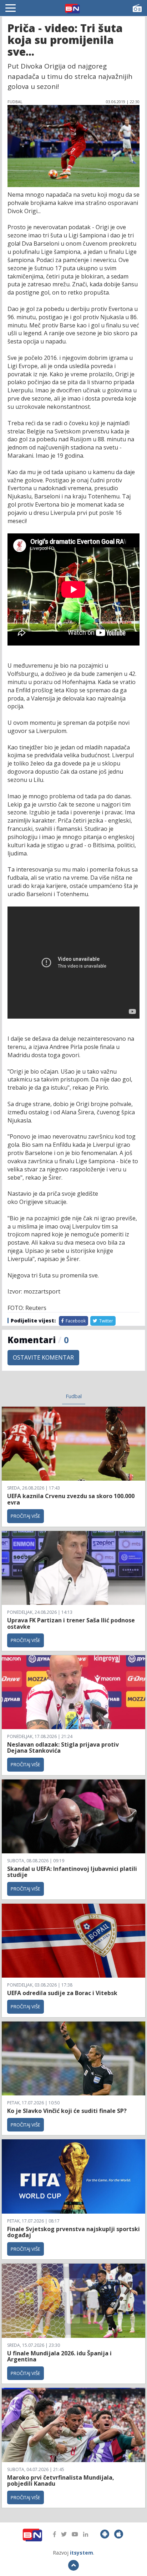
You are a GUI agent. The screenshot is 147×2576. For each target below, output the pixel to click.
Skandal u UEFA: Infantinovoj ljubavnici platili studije (72, 1872)
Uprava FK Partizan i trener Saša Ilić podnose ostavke (71, 1623)
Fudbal (74, 1396)
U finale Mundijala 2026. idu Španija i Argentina (59, 2356)
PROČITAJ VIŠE (26, 1516)
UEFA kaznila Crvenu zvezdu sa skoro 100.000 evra (71, 1499)
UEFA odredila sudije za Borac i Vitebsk (62, 1993)
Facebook (75, 1321)
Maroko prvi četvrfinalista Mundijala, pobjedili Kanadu (61, 2481)
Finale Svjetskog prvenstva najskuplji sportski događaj (73, 2232)
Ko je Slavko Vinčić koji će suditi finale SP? (68, 2111)
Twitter (106, 1321)
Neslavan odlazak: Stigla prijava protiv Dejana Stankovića (63, 1748)
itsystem (82, 2553)
